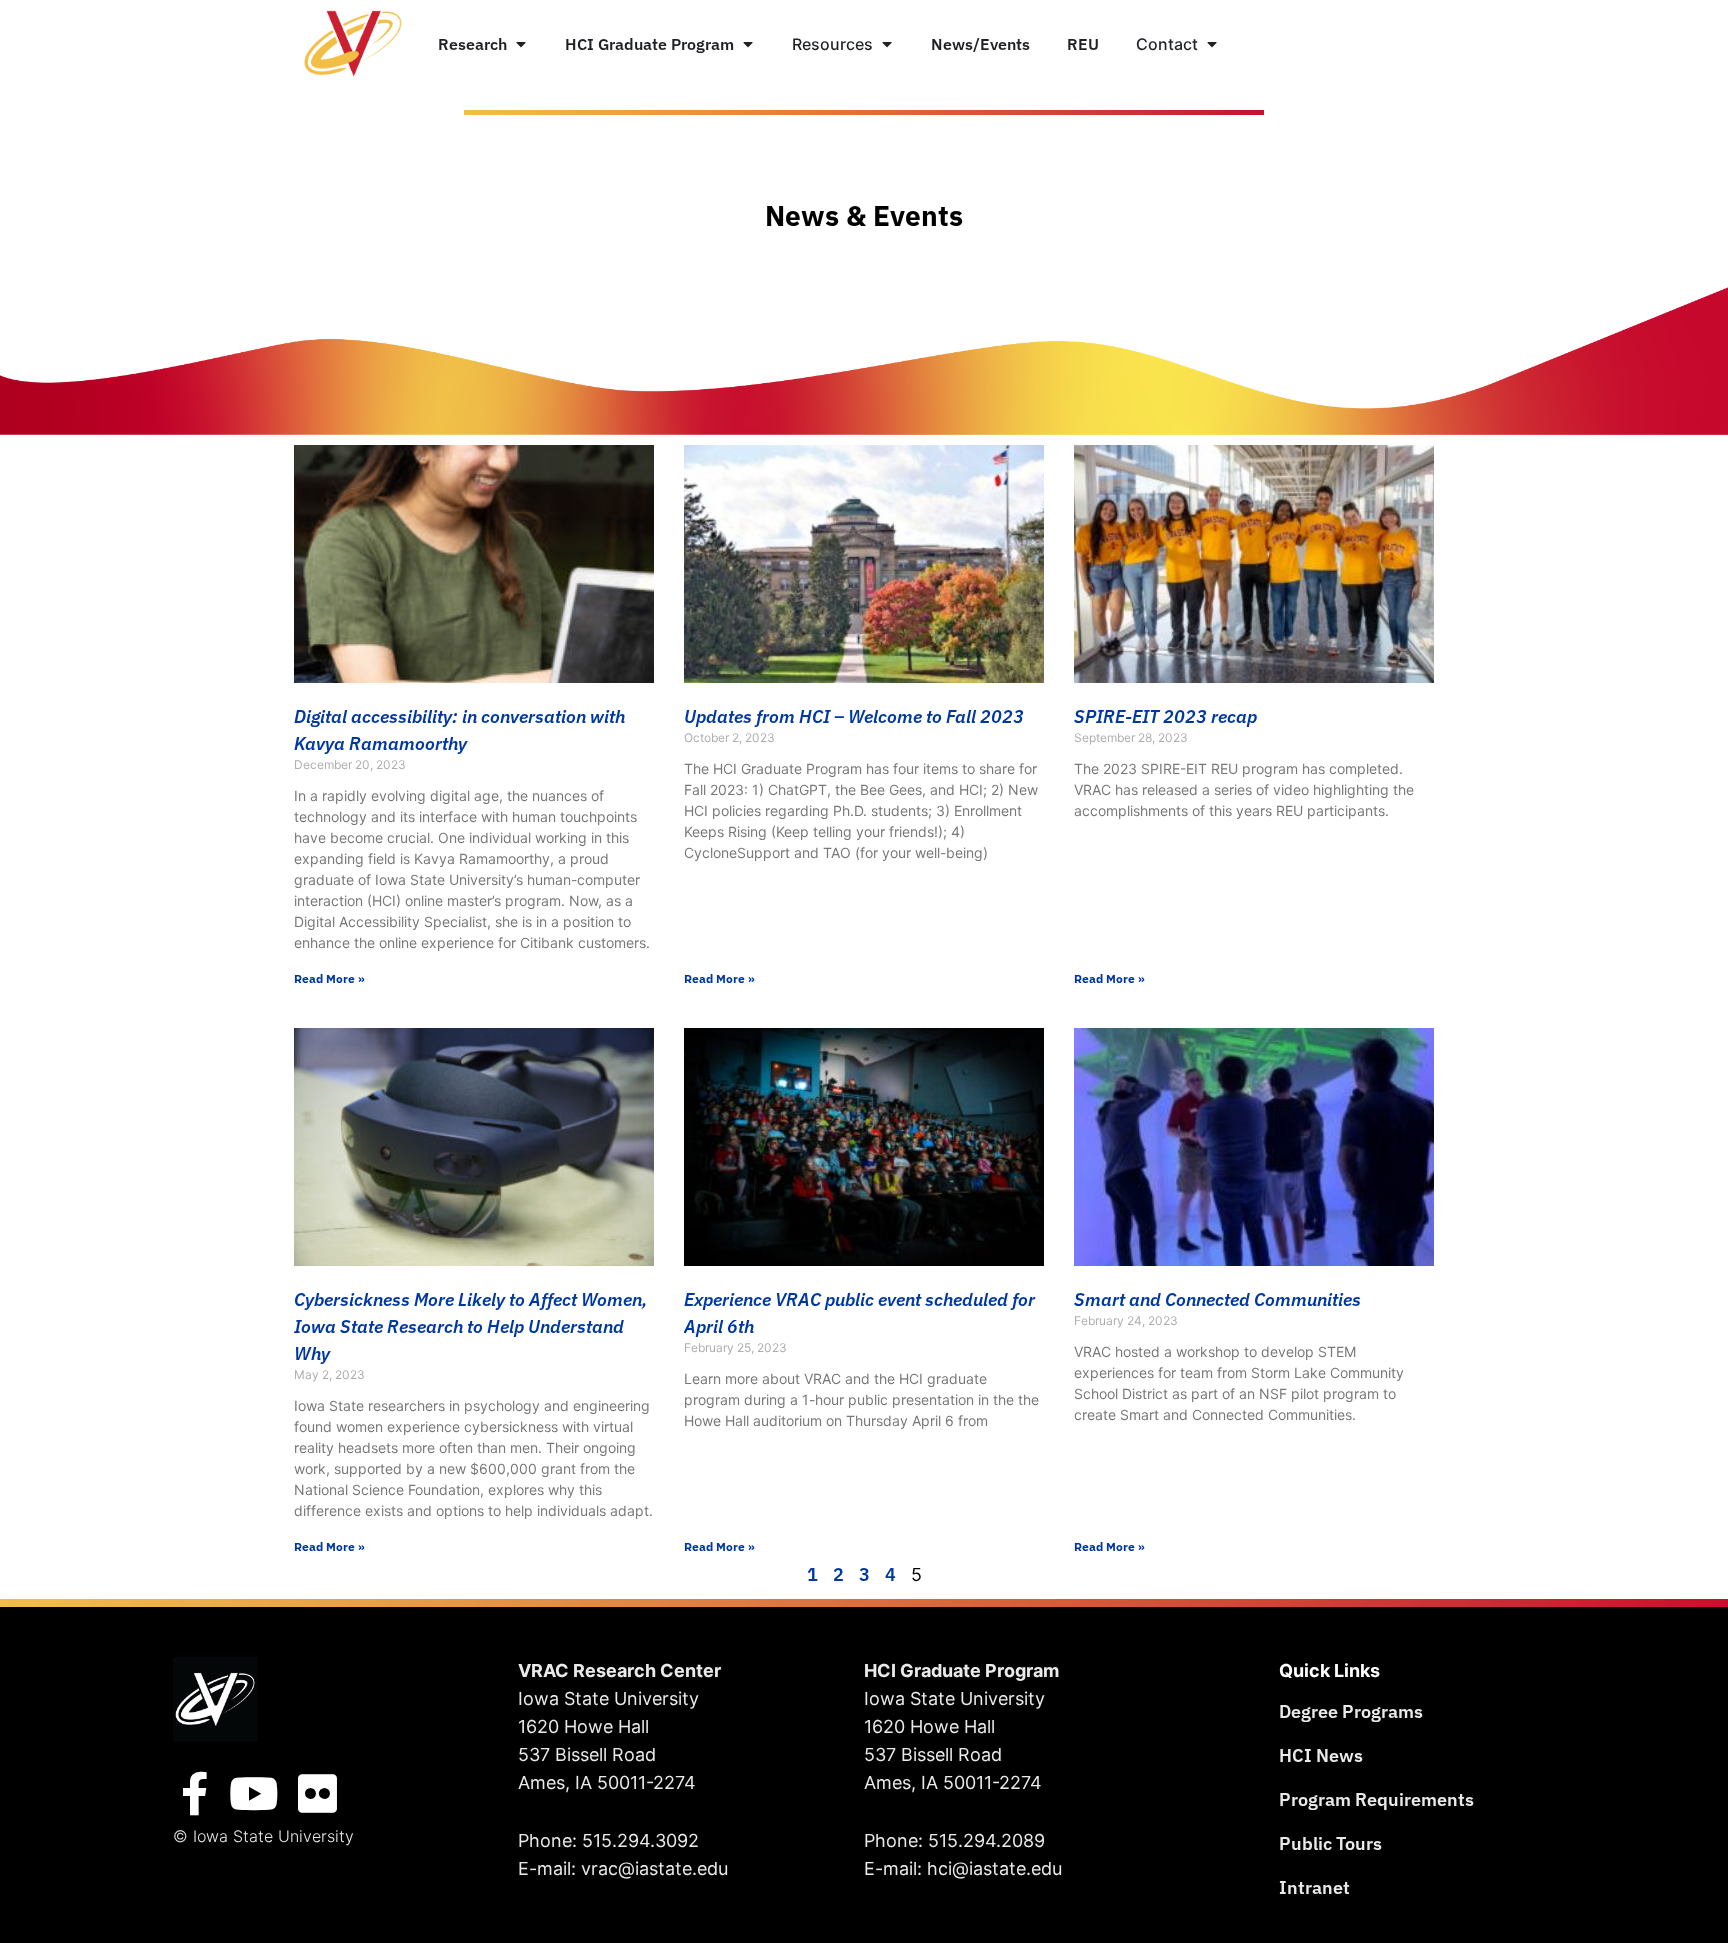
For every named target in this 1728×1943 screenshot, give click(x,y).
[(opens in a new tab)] (1254, 1147)
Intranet (1314, 1887)
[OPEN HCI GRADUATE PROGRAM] (748, 44)
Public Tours (1330, 1843)
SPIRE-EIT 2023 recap (1165, 716)
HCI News (1321, 1755)
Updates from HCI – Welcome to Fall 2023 (854, 716)
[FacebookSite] (195, 1794)
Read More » (329, 978)
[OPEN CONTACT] (1212, 44)
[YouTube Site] (254, 1794)
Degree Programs (1351, 1711)
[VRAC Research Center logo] (215, 1699)
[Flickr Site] (318, 1794)
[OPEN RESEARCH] (521, 44)
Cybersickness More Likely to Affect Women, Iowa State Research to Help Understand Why (470, 1326)
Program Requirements (1376, 1799)
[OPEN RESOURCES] (887, 44)
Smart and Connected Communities (1217, 1299)
